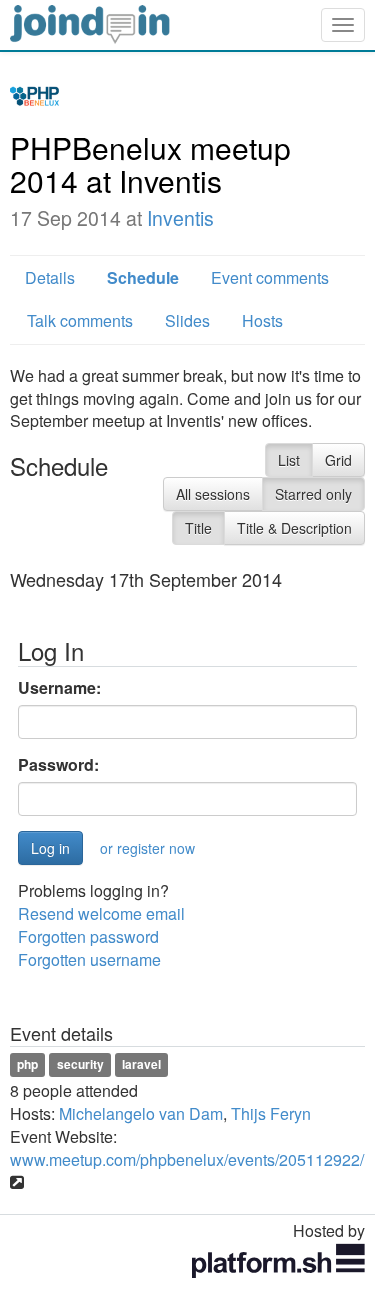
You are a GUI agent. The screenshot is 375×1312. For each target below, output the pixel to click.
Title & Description (294, 528)
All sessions (213, 494)
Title (198, 528)
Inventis (180, 218)
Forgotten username (89, 959)
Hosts (262, 320)
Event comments (270, 277)
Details (50, 277)
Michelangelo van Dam (141, 1113)
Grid (338, 460)
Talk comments (80, 320)
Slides (187, 320)
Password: (58, 765)
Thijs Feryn (271, 1113)
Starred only (313, 494)
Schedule (143, 277)
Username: (59, 688)
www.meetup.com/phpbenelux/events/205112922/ (187, 1159)
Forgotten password (88, 936)
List (289, 460)
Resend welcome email (101, 913)
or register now (147, 848)
